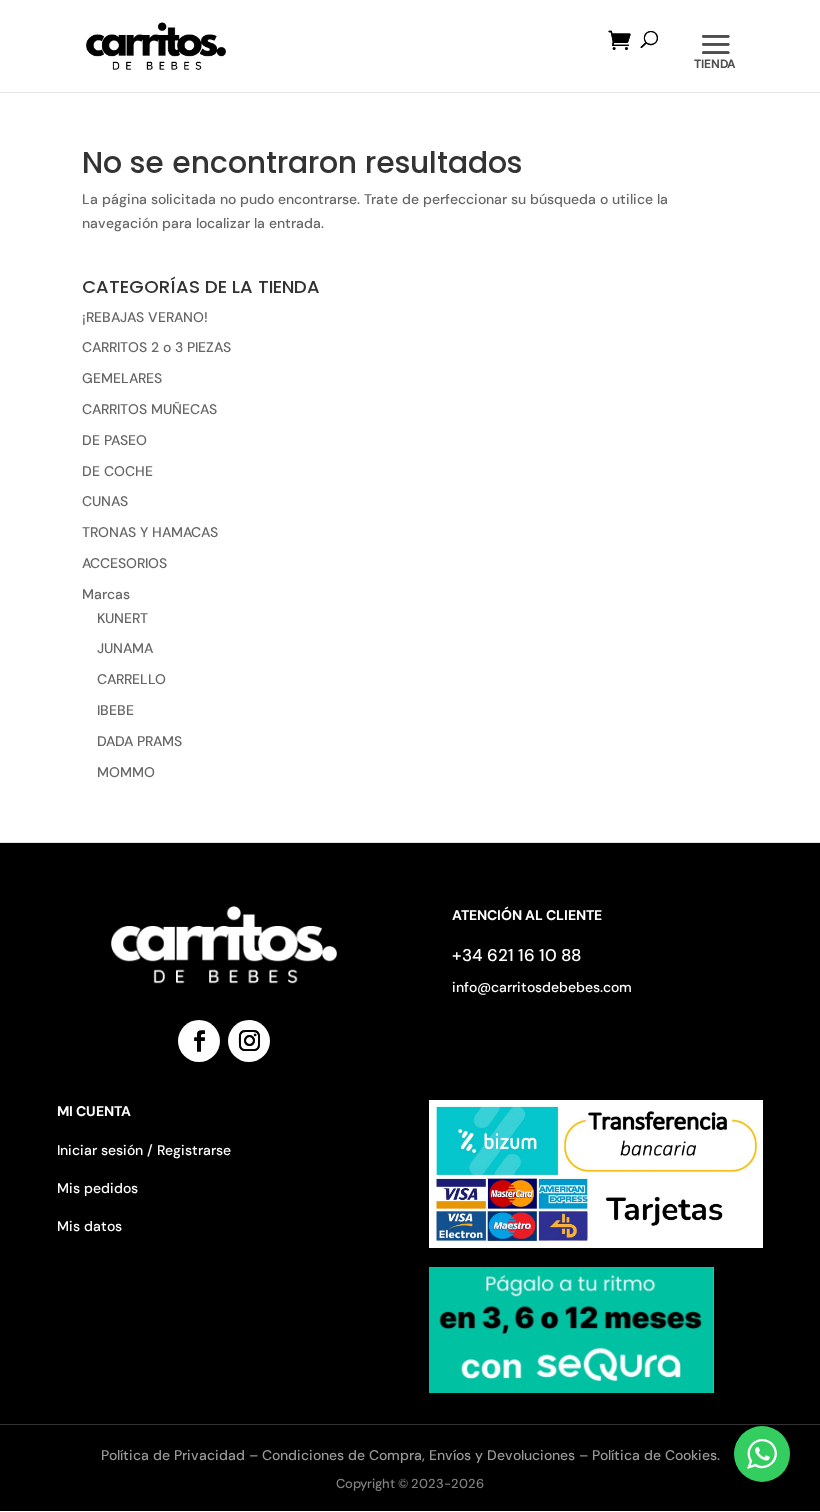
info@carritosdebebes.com (542, 987)
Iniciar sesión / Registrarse (144, 1150)
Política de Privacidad (175, 1455)
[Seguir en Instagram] (249, 1041)
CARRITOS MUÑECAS (149, 409)
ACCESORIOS (124, 563)
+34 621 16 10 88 (516, 955)
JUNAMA (125, 648)
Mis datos (89, 1226)
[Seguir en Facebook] (199, 1041)
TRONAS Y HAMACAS (150, 532)
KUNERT (122, 618)
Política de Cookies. (656, 1455)
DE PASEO (114, 440)
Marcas (106, 594)
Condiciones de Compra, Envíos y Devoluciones (418, 1455)
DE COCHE (117, 471)
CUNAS (105, 501)
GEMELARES (122, 378)
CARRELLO (131, 679)
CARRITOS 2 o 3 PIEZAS (156, 347)
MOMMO (126, 772)
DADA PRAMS (139, 741)
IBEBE (115, 710)
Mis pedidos (97, 1188)
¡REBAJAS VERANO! (145, 317)
